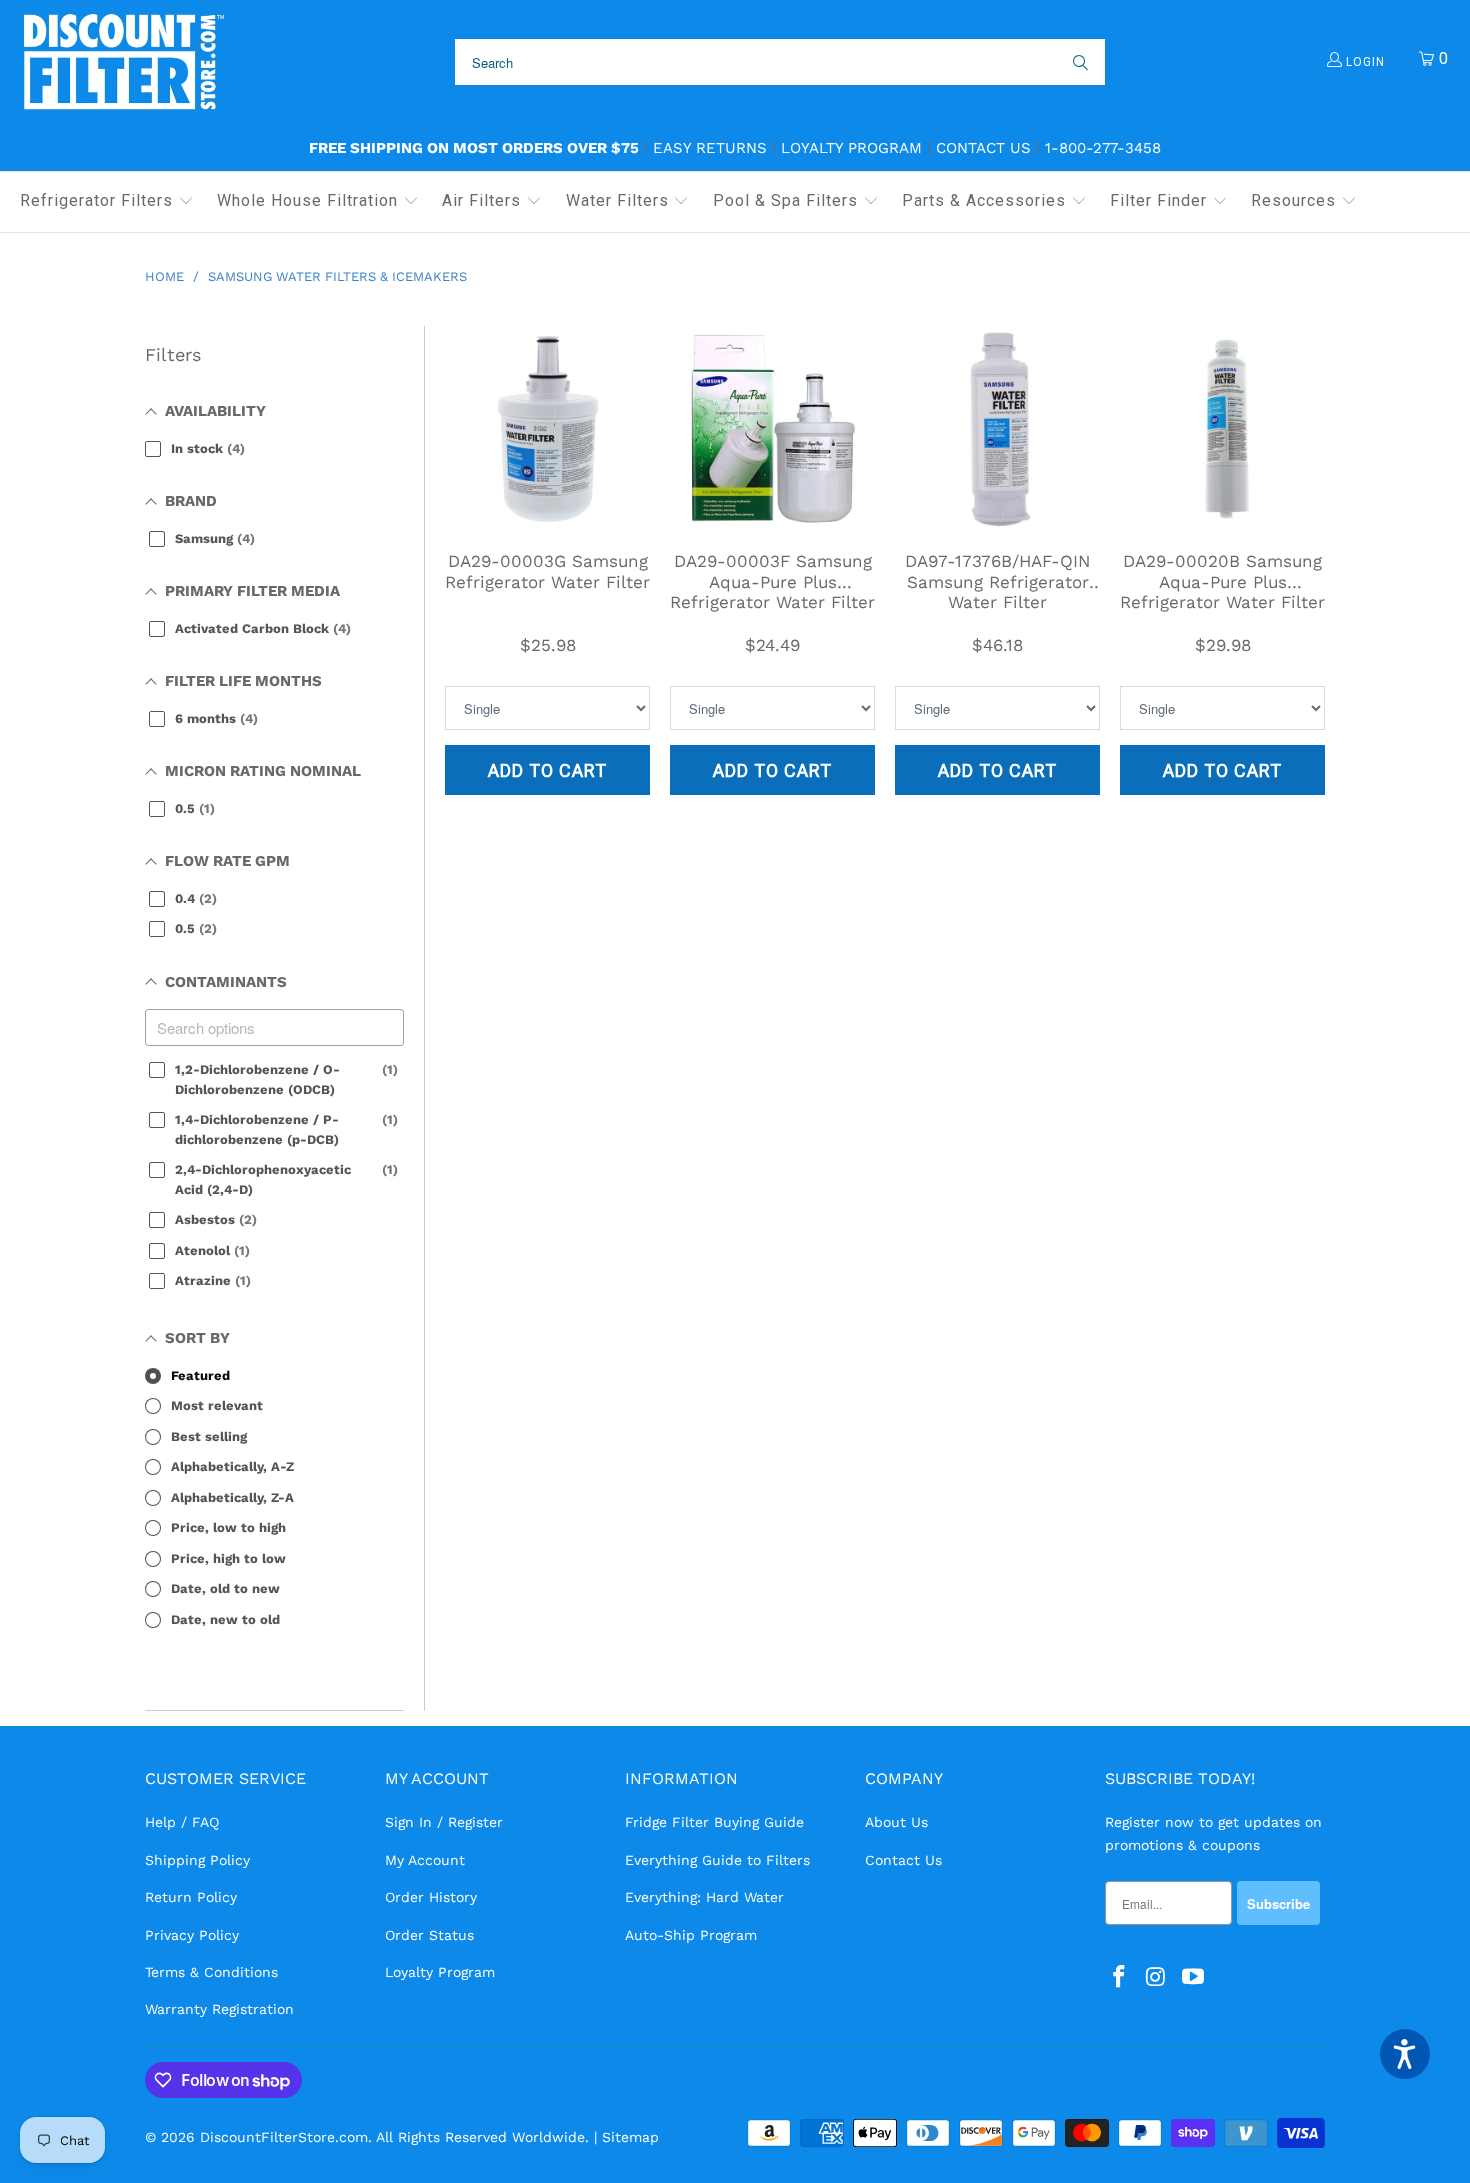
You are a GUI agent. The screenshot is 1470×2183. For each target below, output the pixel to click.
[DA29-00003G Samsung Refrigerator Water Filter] (547, 428)
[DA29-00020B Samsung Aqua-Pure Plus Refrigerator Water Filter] (1222, 428)
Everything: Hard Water (704, 1897)
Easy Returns (710, 148)
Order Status (429, 1935)
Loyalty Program (851, 148)
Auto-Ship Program (691, 1935)
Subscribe (1278, 1903)
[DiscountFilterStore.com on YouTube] (1193, 1978)
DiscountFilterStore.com (284, 2137)
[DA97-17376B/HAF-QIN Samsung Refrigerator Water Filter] (997, 428)
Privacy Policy (192, 1935)
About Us (896, 1822)
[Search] (1079, 62)
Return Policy (191, 1897)
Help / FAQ (182, 1822)
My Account (425, 1860)
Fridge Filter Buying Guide (714, 1822)
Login (1363, 62)
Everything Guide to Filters (717, 1860)
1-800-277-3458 (1103, 148)
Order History (431, 1897)
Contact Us (983, 148)
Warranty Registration (219, 2009)
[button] (107, 202)
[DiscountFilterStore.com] (122, 62)
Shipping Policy (197, 1860)
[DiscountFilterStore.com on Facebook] (1120, 1978)
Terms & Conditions (211, 1972)
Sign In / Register (444, 1822)
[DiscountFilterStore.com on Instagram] (1157, 1978)
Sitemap (630, 2137)
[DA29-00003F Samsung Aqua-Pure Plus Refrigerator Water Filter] (772, 428)
